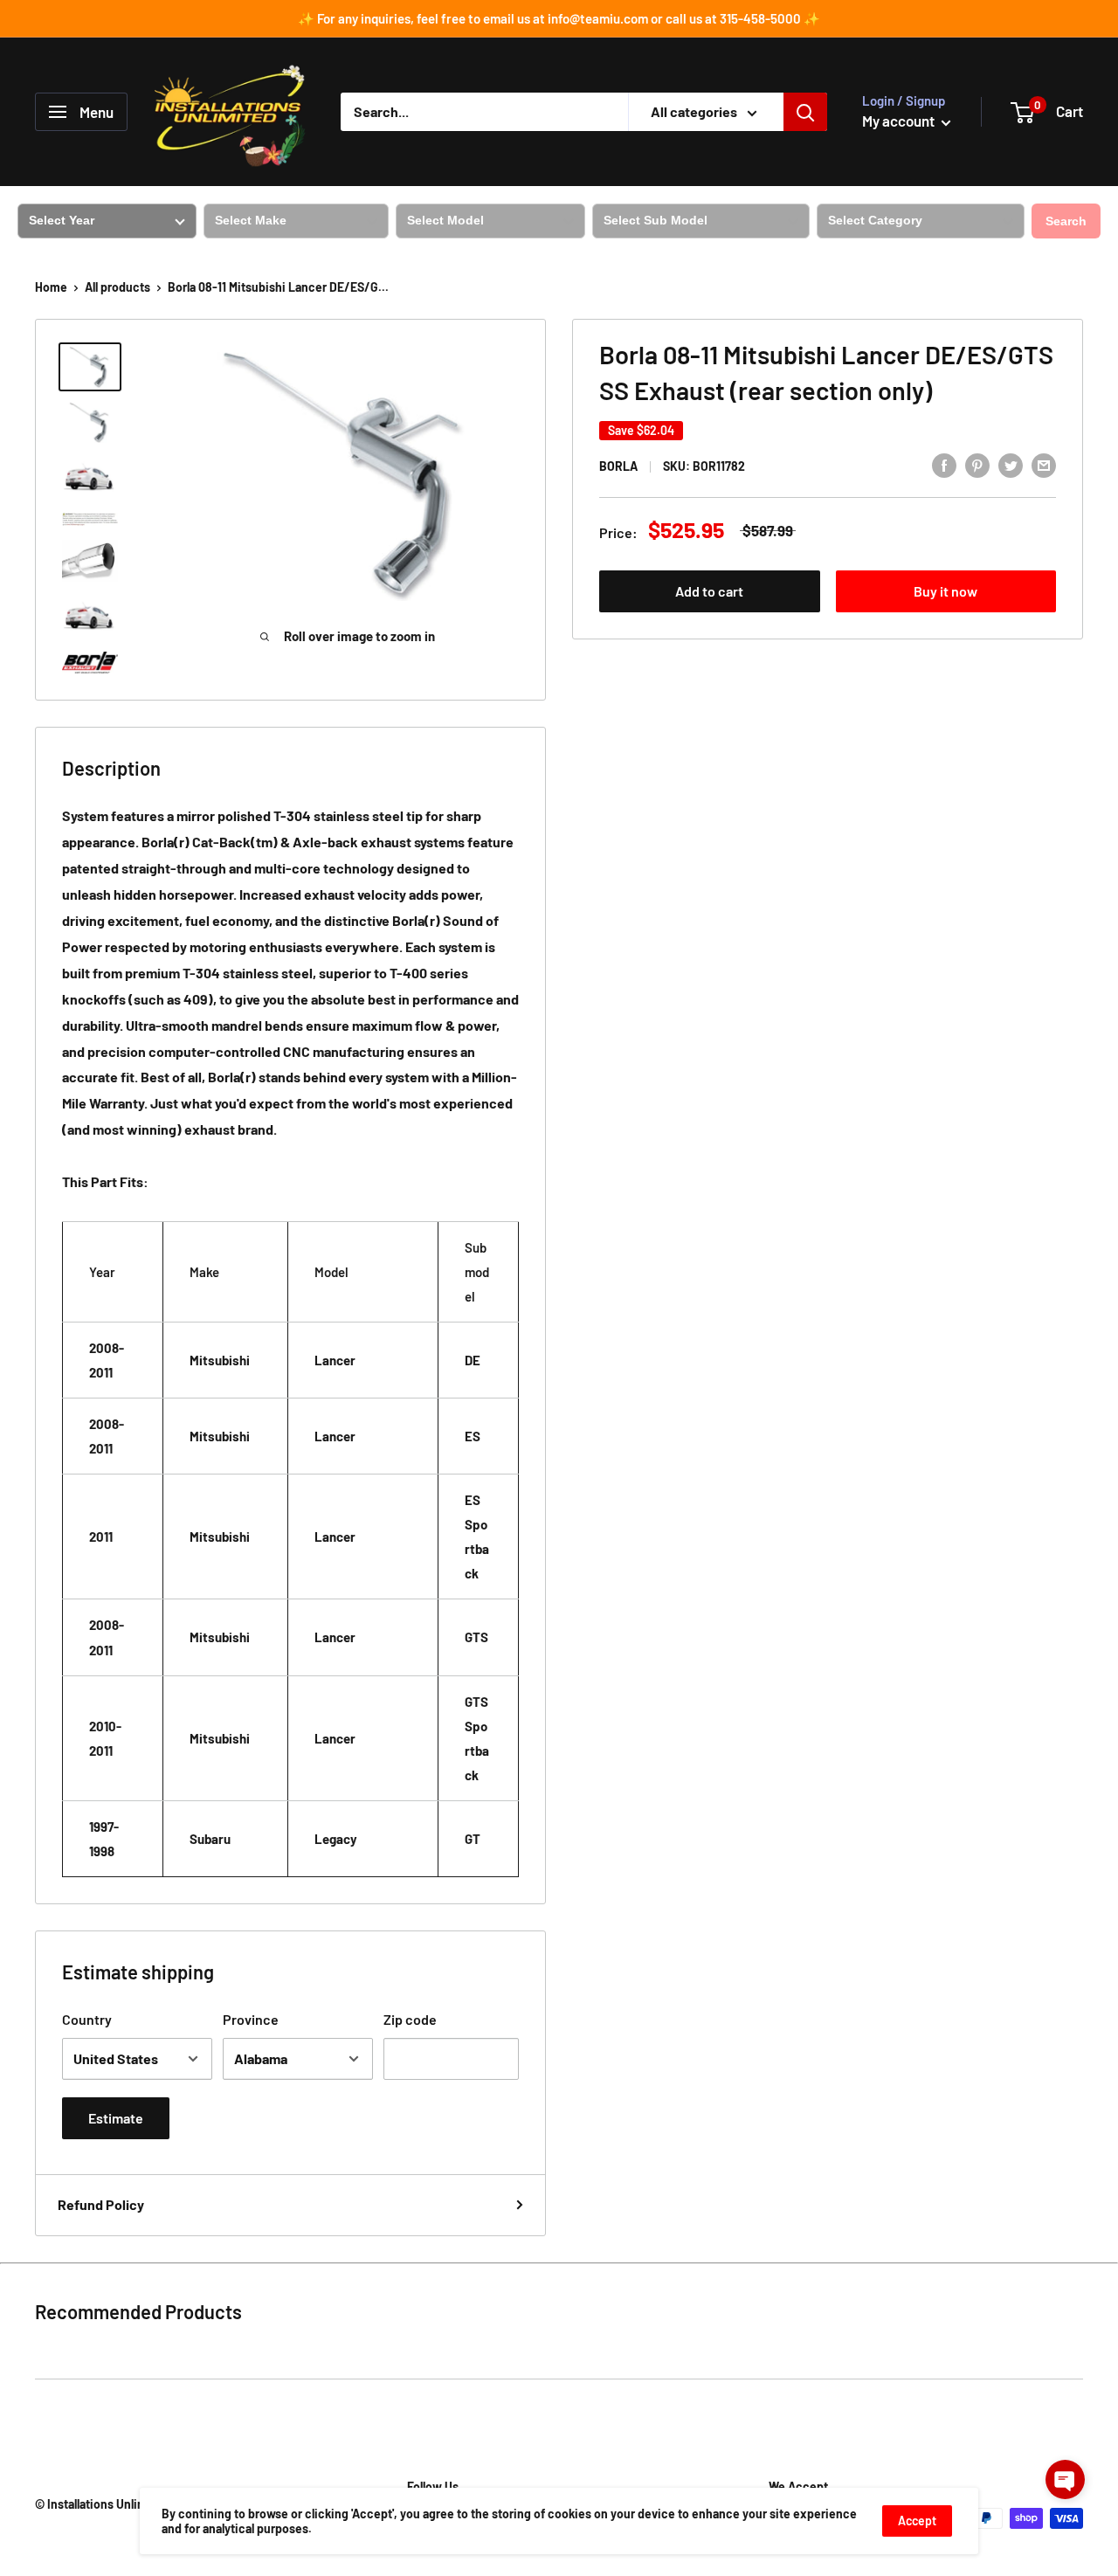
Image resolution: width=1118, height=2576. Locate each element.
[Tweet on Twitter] (1011, 464)
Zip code (410, 2019)
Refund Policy (101, 2204)
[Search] (805, 112)
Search (1066, 221)
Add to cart (709, 591)
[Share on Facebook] (944, 464)
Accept (917, 2521)
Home (51, 287)
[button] (1065, 2479)
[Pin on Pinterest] (977, 464)
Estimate (116, 2118)
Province (251, 2019)
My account (900, 121)
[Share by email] (1044, 464)
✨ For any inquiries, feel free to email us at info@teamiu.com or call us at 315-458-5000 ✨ (559, 18)
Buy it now (945, 591)
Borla (618, 466)
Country (87, 2019)
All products (117, 287)
